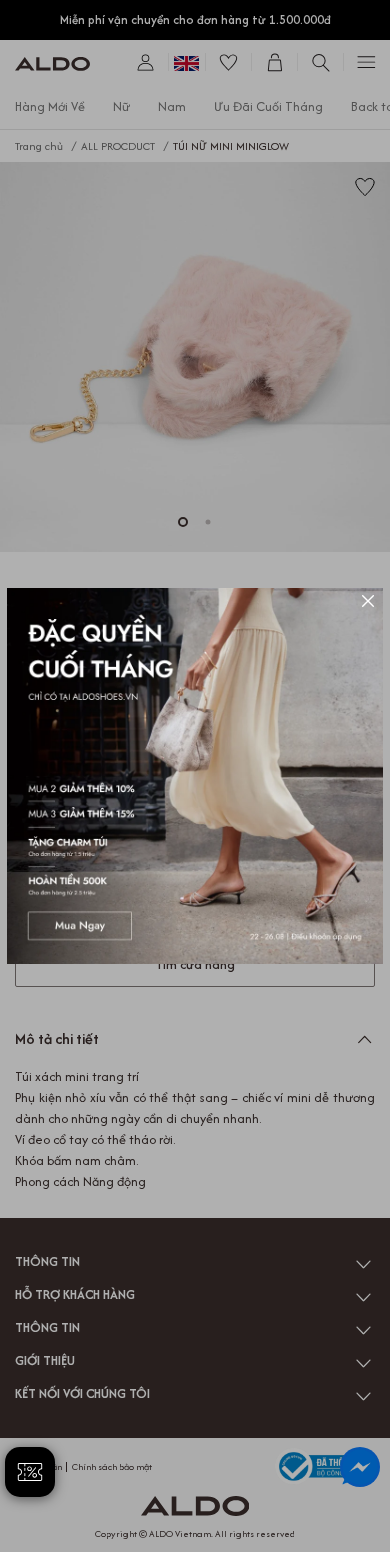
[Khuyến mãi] (195, 776)
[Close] (368, 603)
